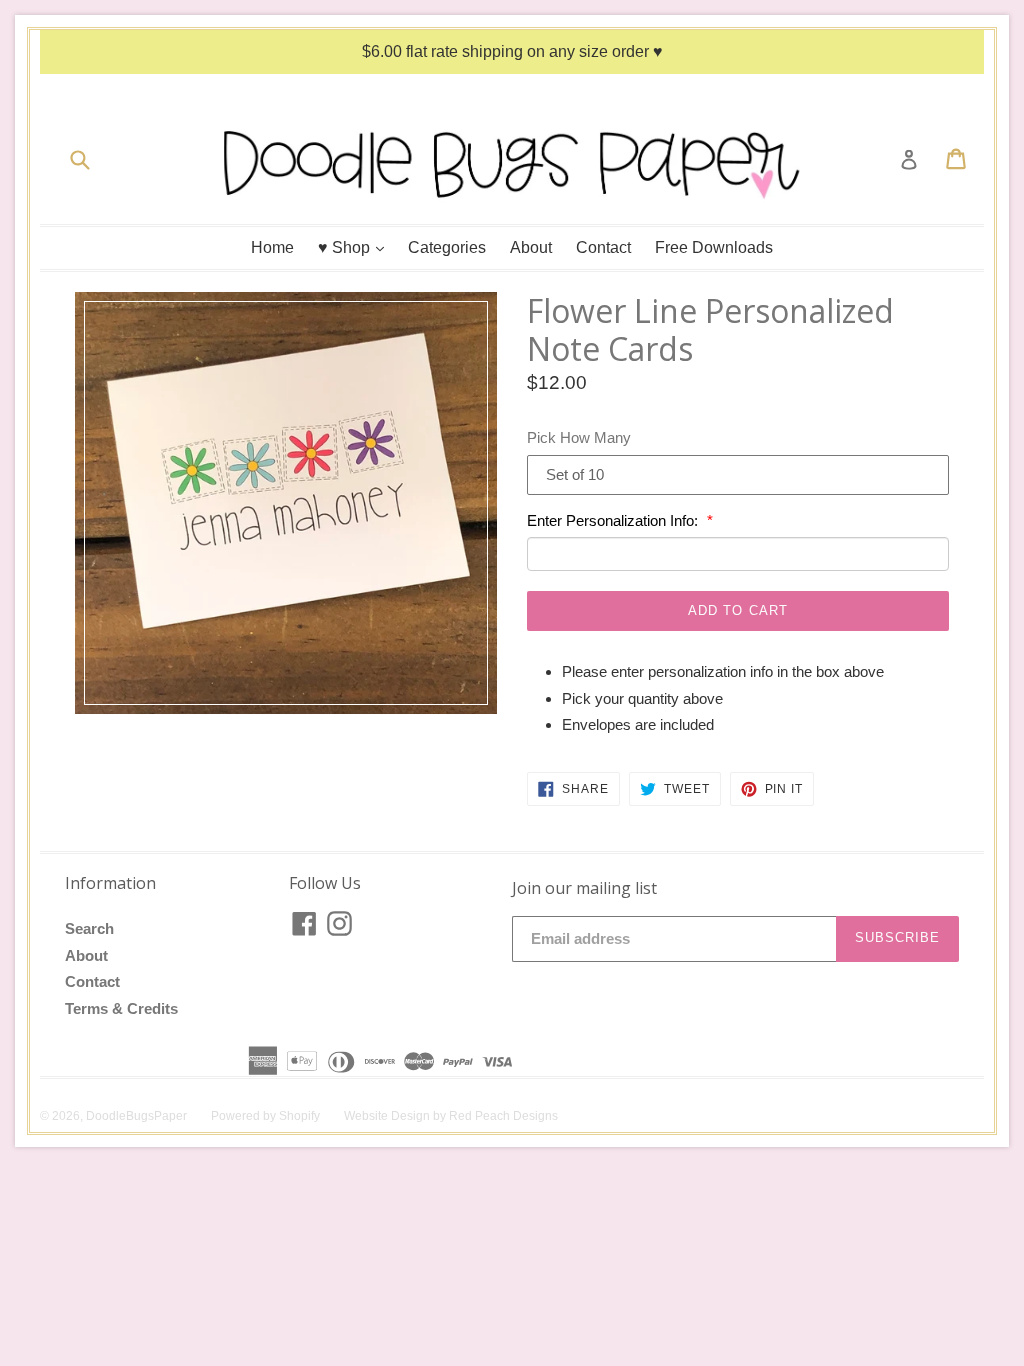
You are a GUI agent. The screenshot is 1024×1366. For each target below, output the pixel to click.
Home (272, 247)
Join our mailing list (584, 888)
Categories (447, 247)
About (531, 247)
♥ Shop (356, 247)
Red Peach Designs (503, 1116)
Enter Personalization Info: (614, 520)
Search (89, 928)
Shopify (299, 1116)
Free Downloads (714, 247)
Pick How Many (579, 437)
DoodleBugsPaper (136, 1116)
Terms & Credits (121, 1008)
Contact (603, 247)
